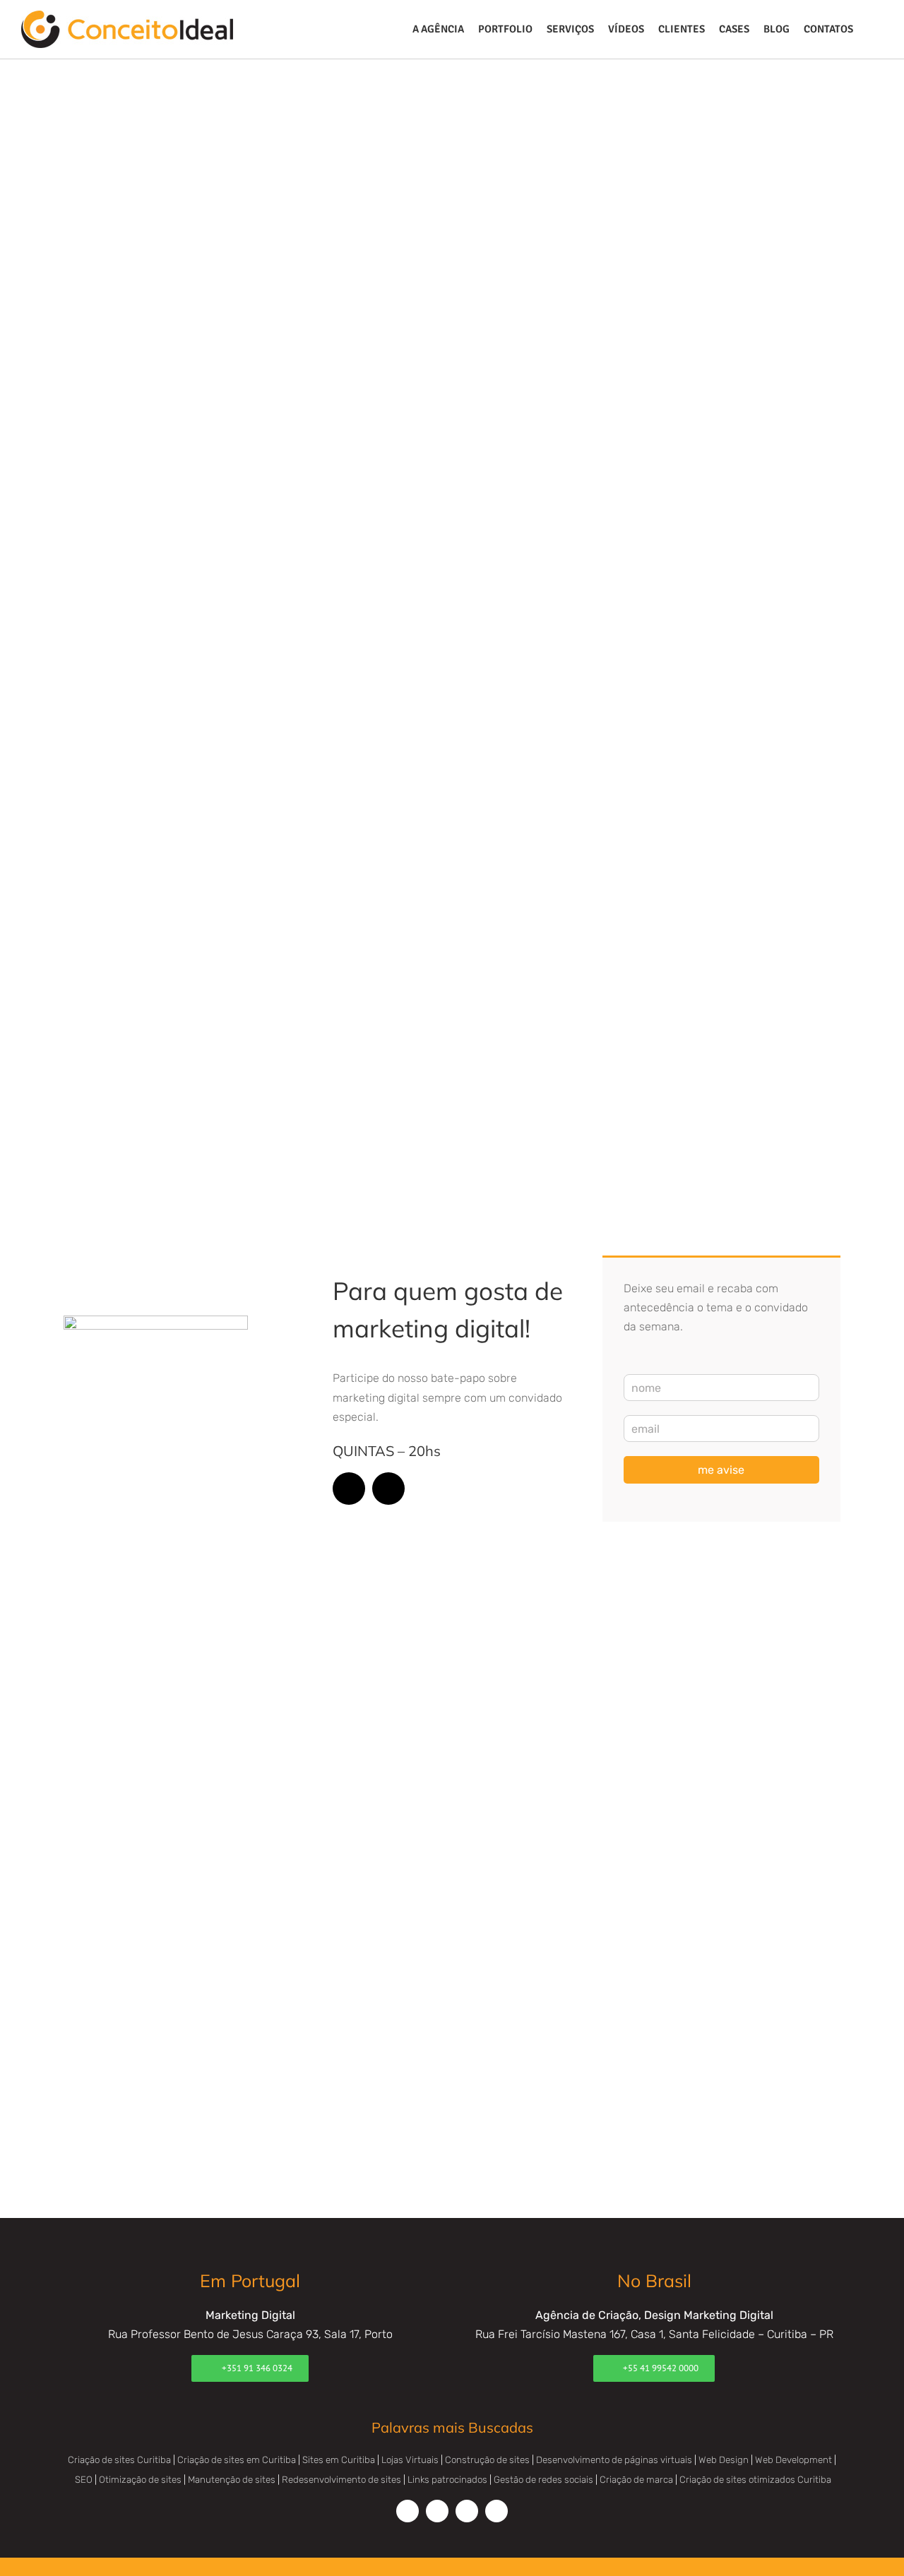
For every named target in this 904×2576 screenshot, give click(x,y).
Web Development (793, 2460)
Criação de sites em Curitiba (237, 2460)
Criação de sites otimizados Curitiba (755, 2480)
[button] (872, 29)
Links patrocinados (447, 2480)
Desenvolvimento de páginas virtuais (614, 2460)
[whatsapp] (496, 2511)
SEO (84, 2480)
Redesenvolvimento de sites (341, 2480)
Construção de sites (487, 2460)
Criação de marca (636, 2480)
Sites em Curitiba (339, 2460)
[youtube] (388, 1489)
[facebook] (408, 2511)
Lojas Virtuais (410, 2460)
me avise (721, 1470)
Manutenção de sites (232, 2480)
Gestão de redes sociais (543, 2480)
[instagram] (349, 1489)
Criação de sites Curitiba (119, 2460)
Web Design (724, 2460)
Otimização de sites (140, 2480)
